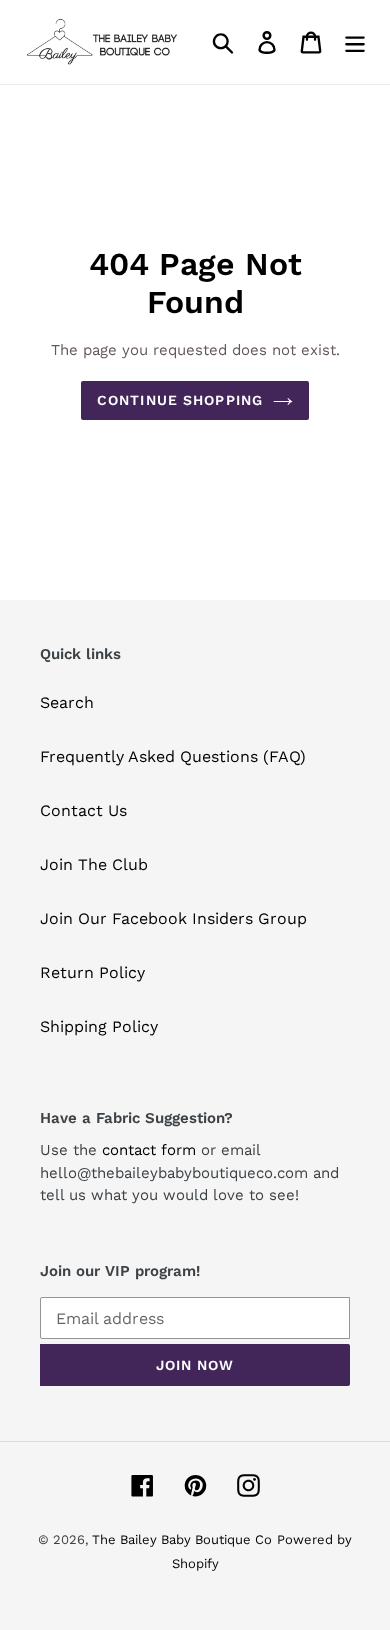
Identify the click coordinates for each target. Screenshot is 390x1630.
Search (67, 702)
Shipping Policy (99, 1026)
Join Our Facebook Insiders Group (173, 918)
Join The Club (94, 864)
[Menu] (355, 42)
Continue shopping (180, 400)
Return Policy (92, 972)
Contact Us (83, 810)
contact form (149, 1150)
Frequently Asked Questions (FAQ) (173, 756)
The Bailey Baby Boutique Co (182, 1539)
